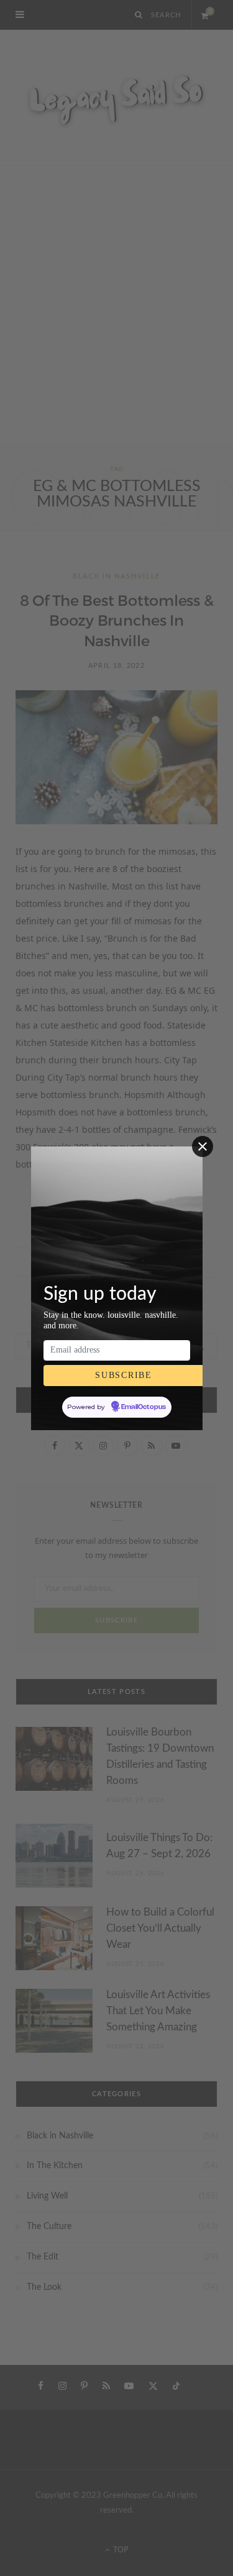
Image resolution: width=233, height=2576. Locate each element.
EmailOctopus (144, 1407)
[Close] (203, 1146)
